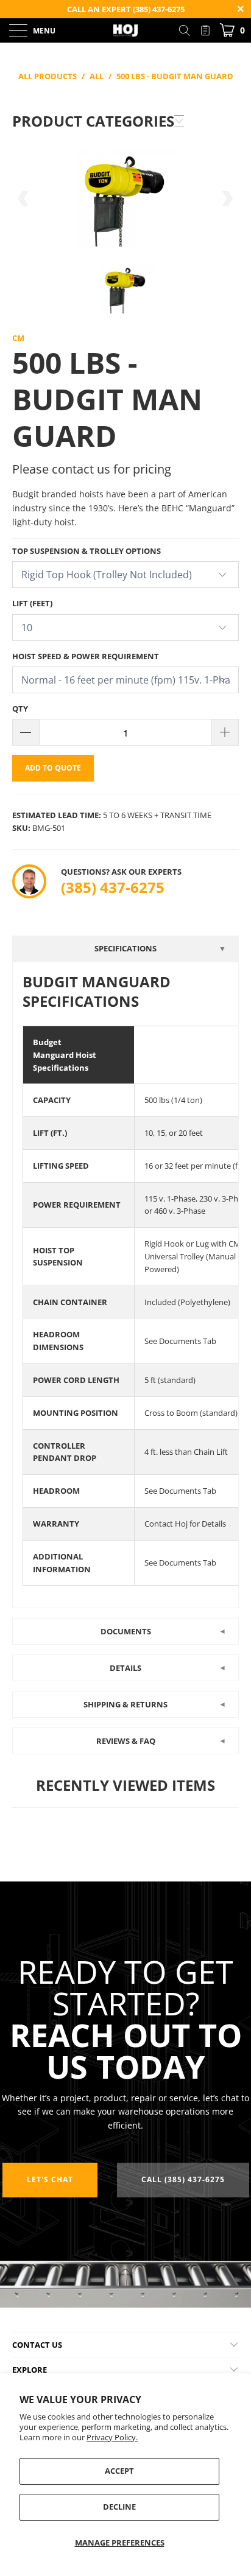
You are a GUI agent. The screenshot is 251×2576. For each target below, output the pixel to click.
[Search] (189, 30)
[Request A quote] (205, 30)
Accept (119, 2471)
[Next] (227, 199)
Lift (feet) (32, 603)
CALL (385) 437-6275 (183, 2179)
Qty (20, 709)
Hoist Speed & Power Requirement (86, 656)
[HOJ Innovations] (125, 30)
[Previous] (24, 199)
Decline (119, 2507)
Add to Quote (53, 768)
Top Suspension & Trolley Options (87, 551)
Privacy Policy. (112, 2437)
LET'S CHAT (50, 2179)
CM (18, 338)
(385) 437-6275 (113, 887)
